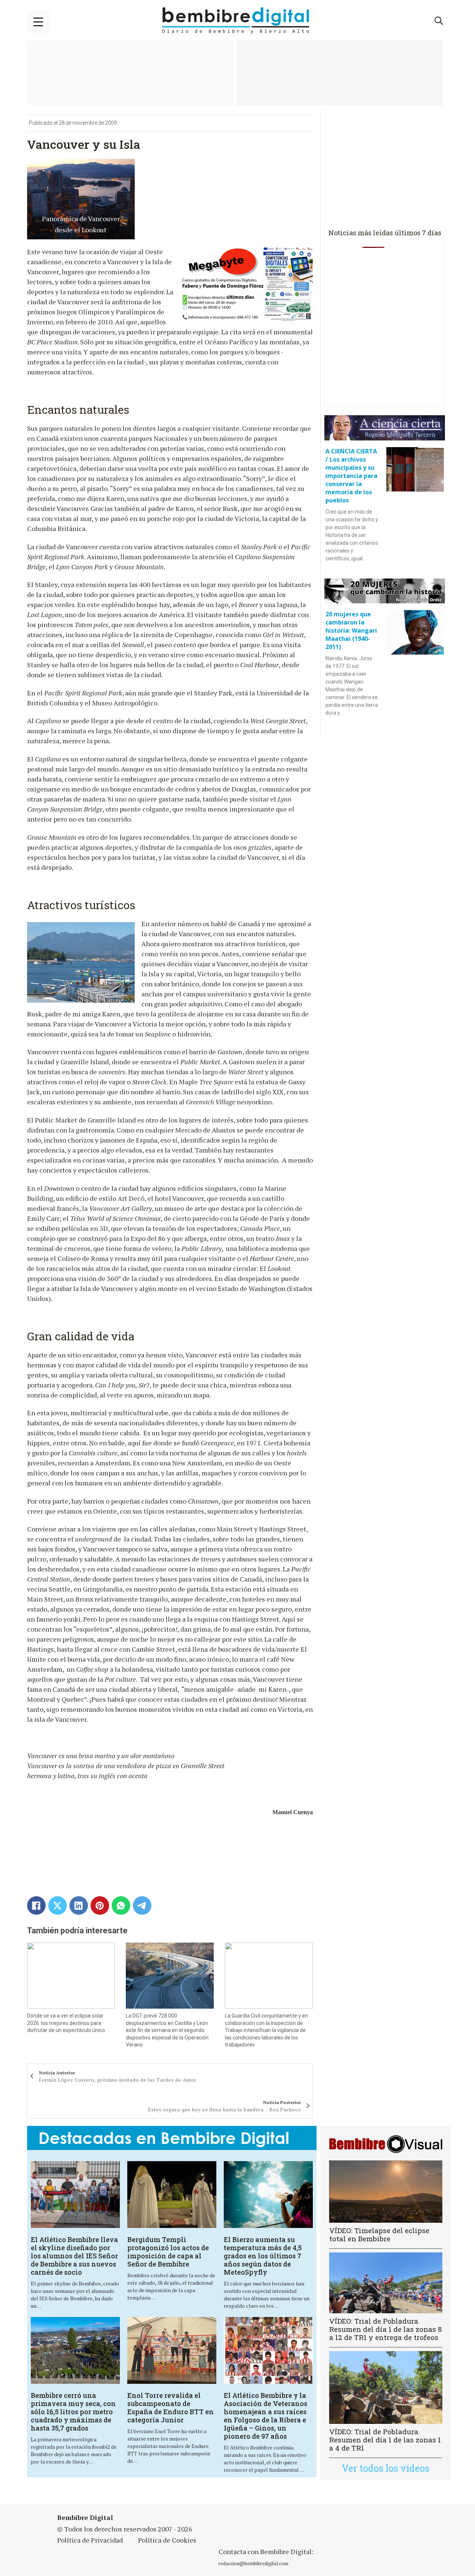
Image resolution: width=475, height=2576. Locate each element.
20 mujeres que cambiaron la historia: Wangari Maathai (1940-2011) (351, 630)
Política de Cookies (167, 2540)
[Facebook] (36, 1905)
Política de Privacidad (90, 2540)
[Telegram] (142, 1905)
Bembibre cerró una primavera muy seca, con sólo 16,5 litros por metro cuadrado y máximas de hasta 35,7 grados (73, 2412)
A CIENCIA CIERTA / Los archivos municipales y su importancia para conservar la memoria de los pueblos (351, 476)
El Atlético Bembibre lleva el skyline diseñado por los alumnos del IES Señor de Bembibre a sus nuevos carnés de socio (74, 2256)
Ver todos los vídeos (386, 2468)
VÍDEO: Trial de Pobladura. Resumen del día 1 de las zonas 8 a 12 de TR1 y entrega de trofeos (386, 2329)
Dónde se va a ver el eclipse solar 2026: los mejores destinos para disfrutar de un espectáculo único (66, 2023)
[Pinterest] (100, 1905)
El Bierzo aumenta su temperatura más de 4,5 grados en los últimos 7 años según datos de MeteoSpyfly (263, 2256)
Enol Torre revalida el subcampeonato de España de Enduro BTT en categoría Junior (171, 2408)
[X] (58, 1905)
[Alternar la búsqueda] (439, 21)
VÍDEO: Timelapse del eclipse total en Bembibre (379, 2234)
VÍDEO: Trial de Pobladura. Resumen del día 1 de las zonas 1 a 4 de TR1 (385, 2440)
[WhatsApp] (121, 1905)
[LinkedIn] (79, 1905)
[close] (38, 22)
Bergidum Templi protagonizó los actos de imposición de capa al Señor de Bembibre (168, 2252)
